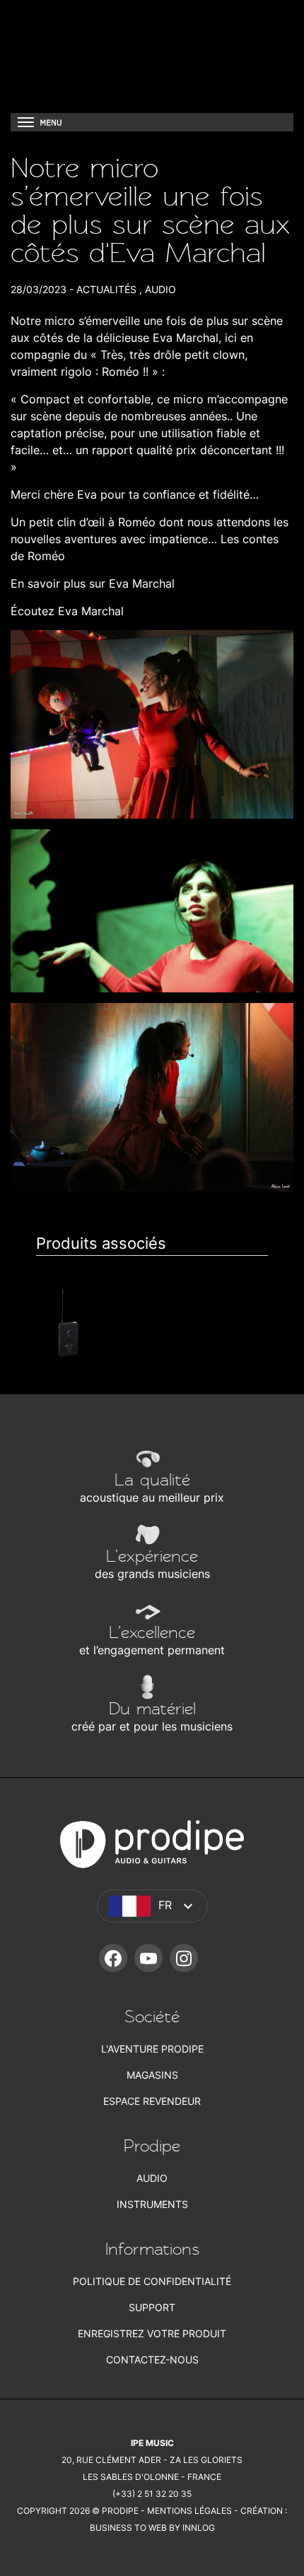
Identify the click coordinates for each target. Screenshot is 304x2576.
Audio (152, 2178)
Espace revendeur (152, 2101)
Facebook (113, 1958)
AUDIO (160, 289)
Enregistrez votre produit (152, 2333)
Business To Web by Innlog (152, 2528)
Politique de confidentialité (152, 2281)
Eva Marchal (186, 338)
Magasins (152, 2075)
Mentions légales (189, 2511)
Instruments (152, 2204)
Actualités (106, 289)
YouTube (148, 1958)
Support (152, 2307)
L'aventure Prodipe (152, 2049)
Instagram (184, 1958)
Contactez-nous (152, 2360)
